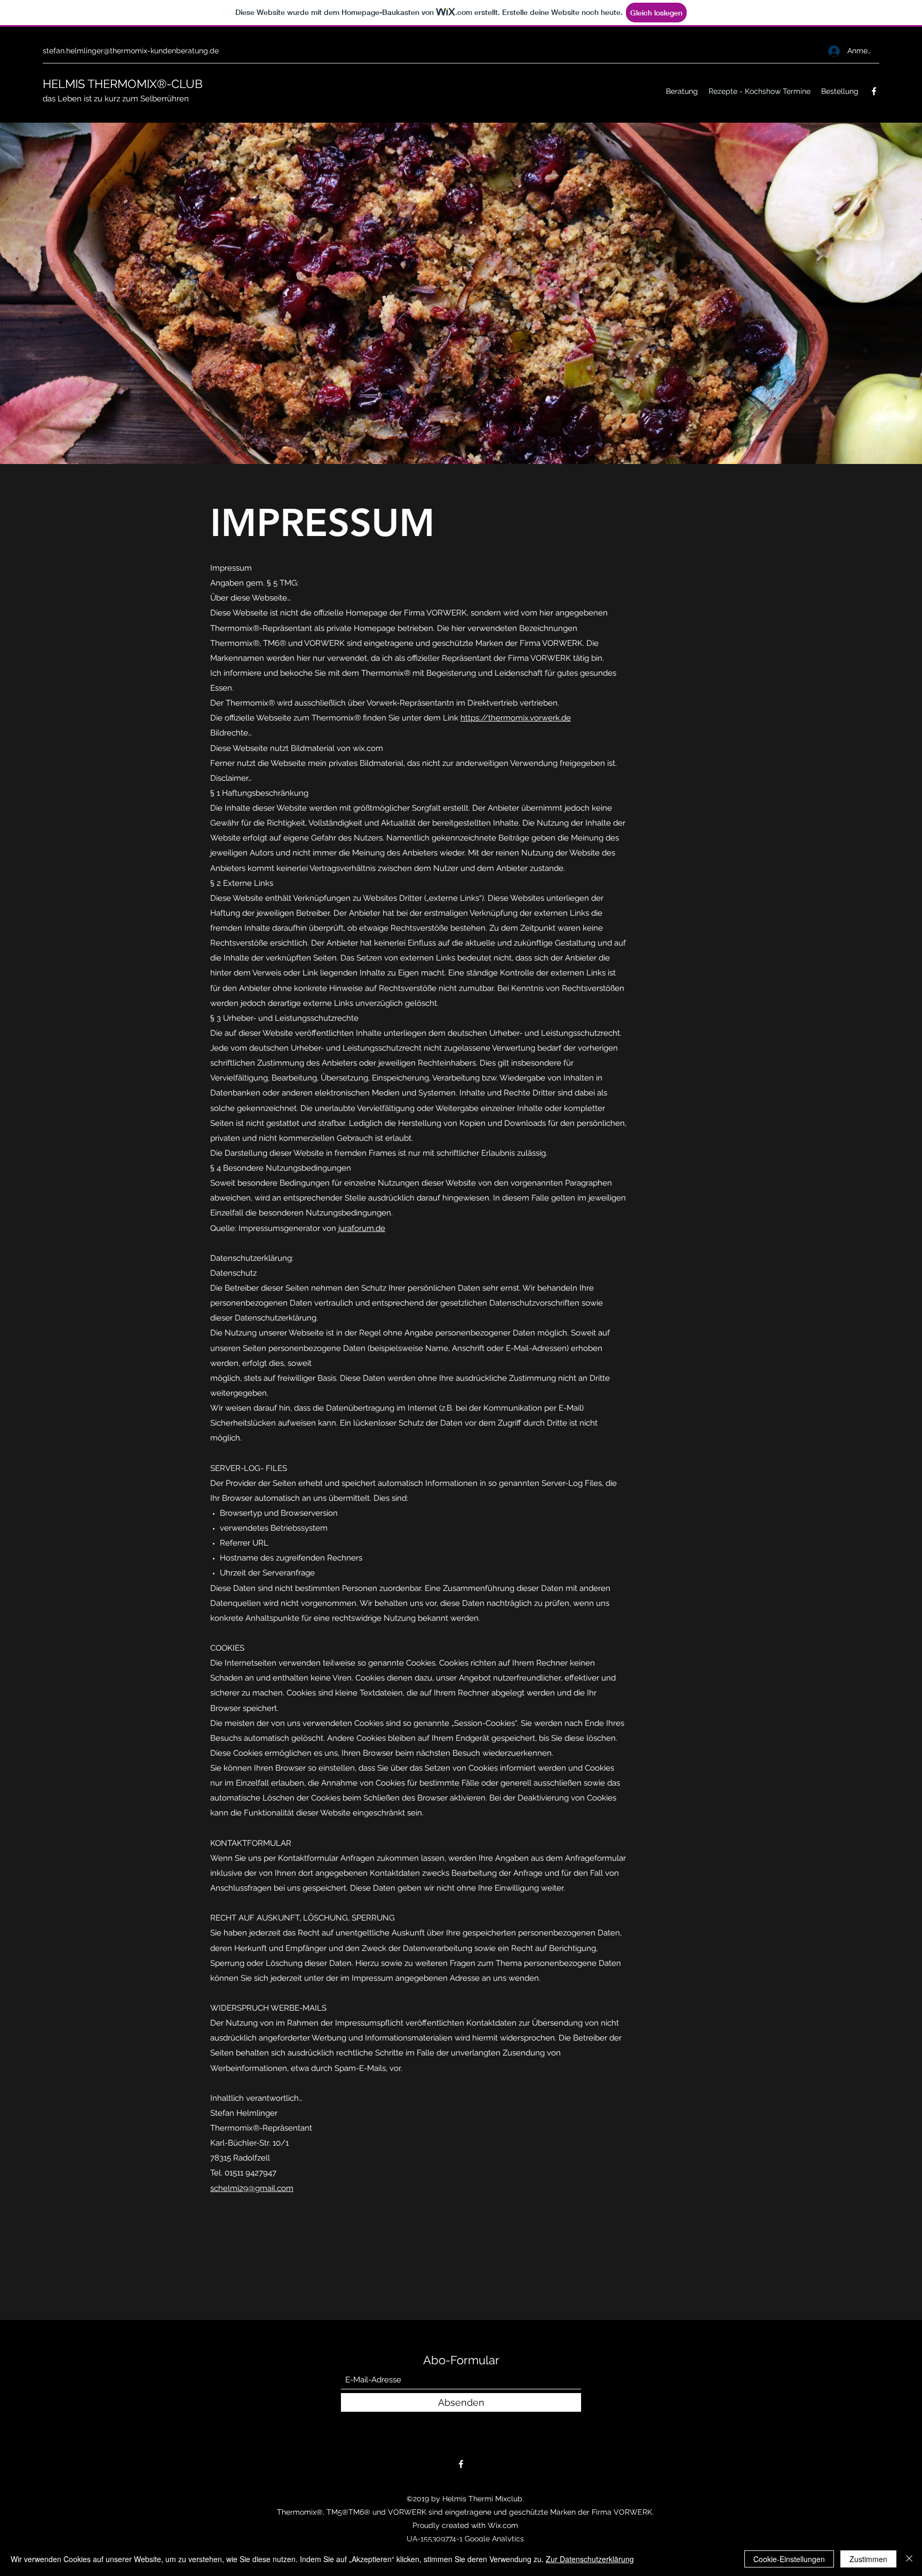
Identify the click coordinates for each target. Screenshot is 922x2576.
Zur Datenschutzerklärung (590, 2559)
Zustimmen (868, 2559)
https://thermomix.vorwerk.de (516, 718)
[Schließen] (909, 2559)
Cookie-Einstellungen (789, 2559)
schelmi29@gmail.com (252, 2188)
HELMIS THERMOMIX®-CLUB (124, 84)
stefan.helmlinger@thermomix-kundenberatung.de (131, 51)
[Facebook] (874, 91)
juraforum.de (362, 1228)
